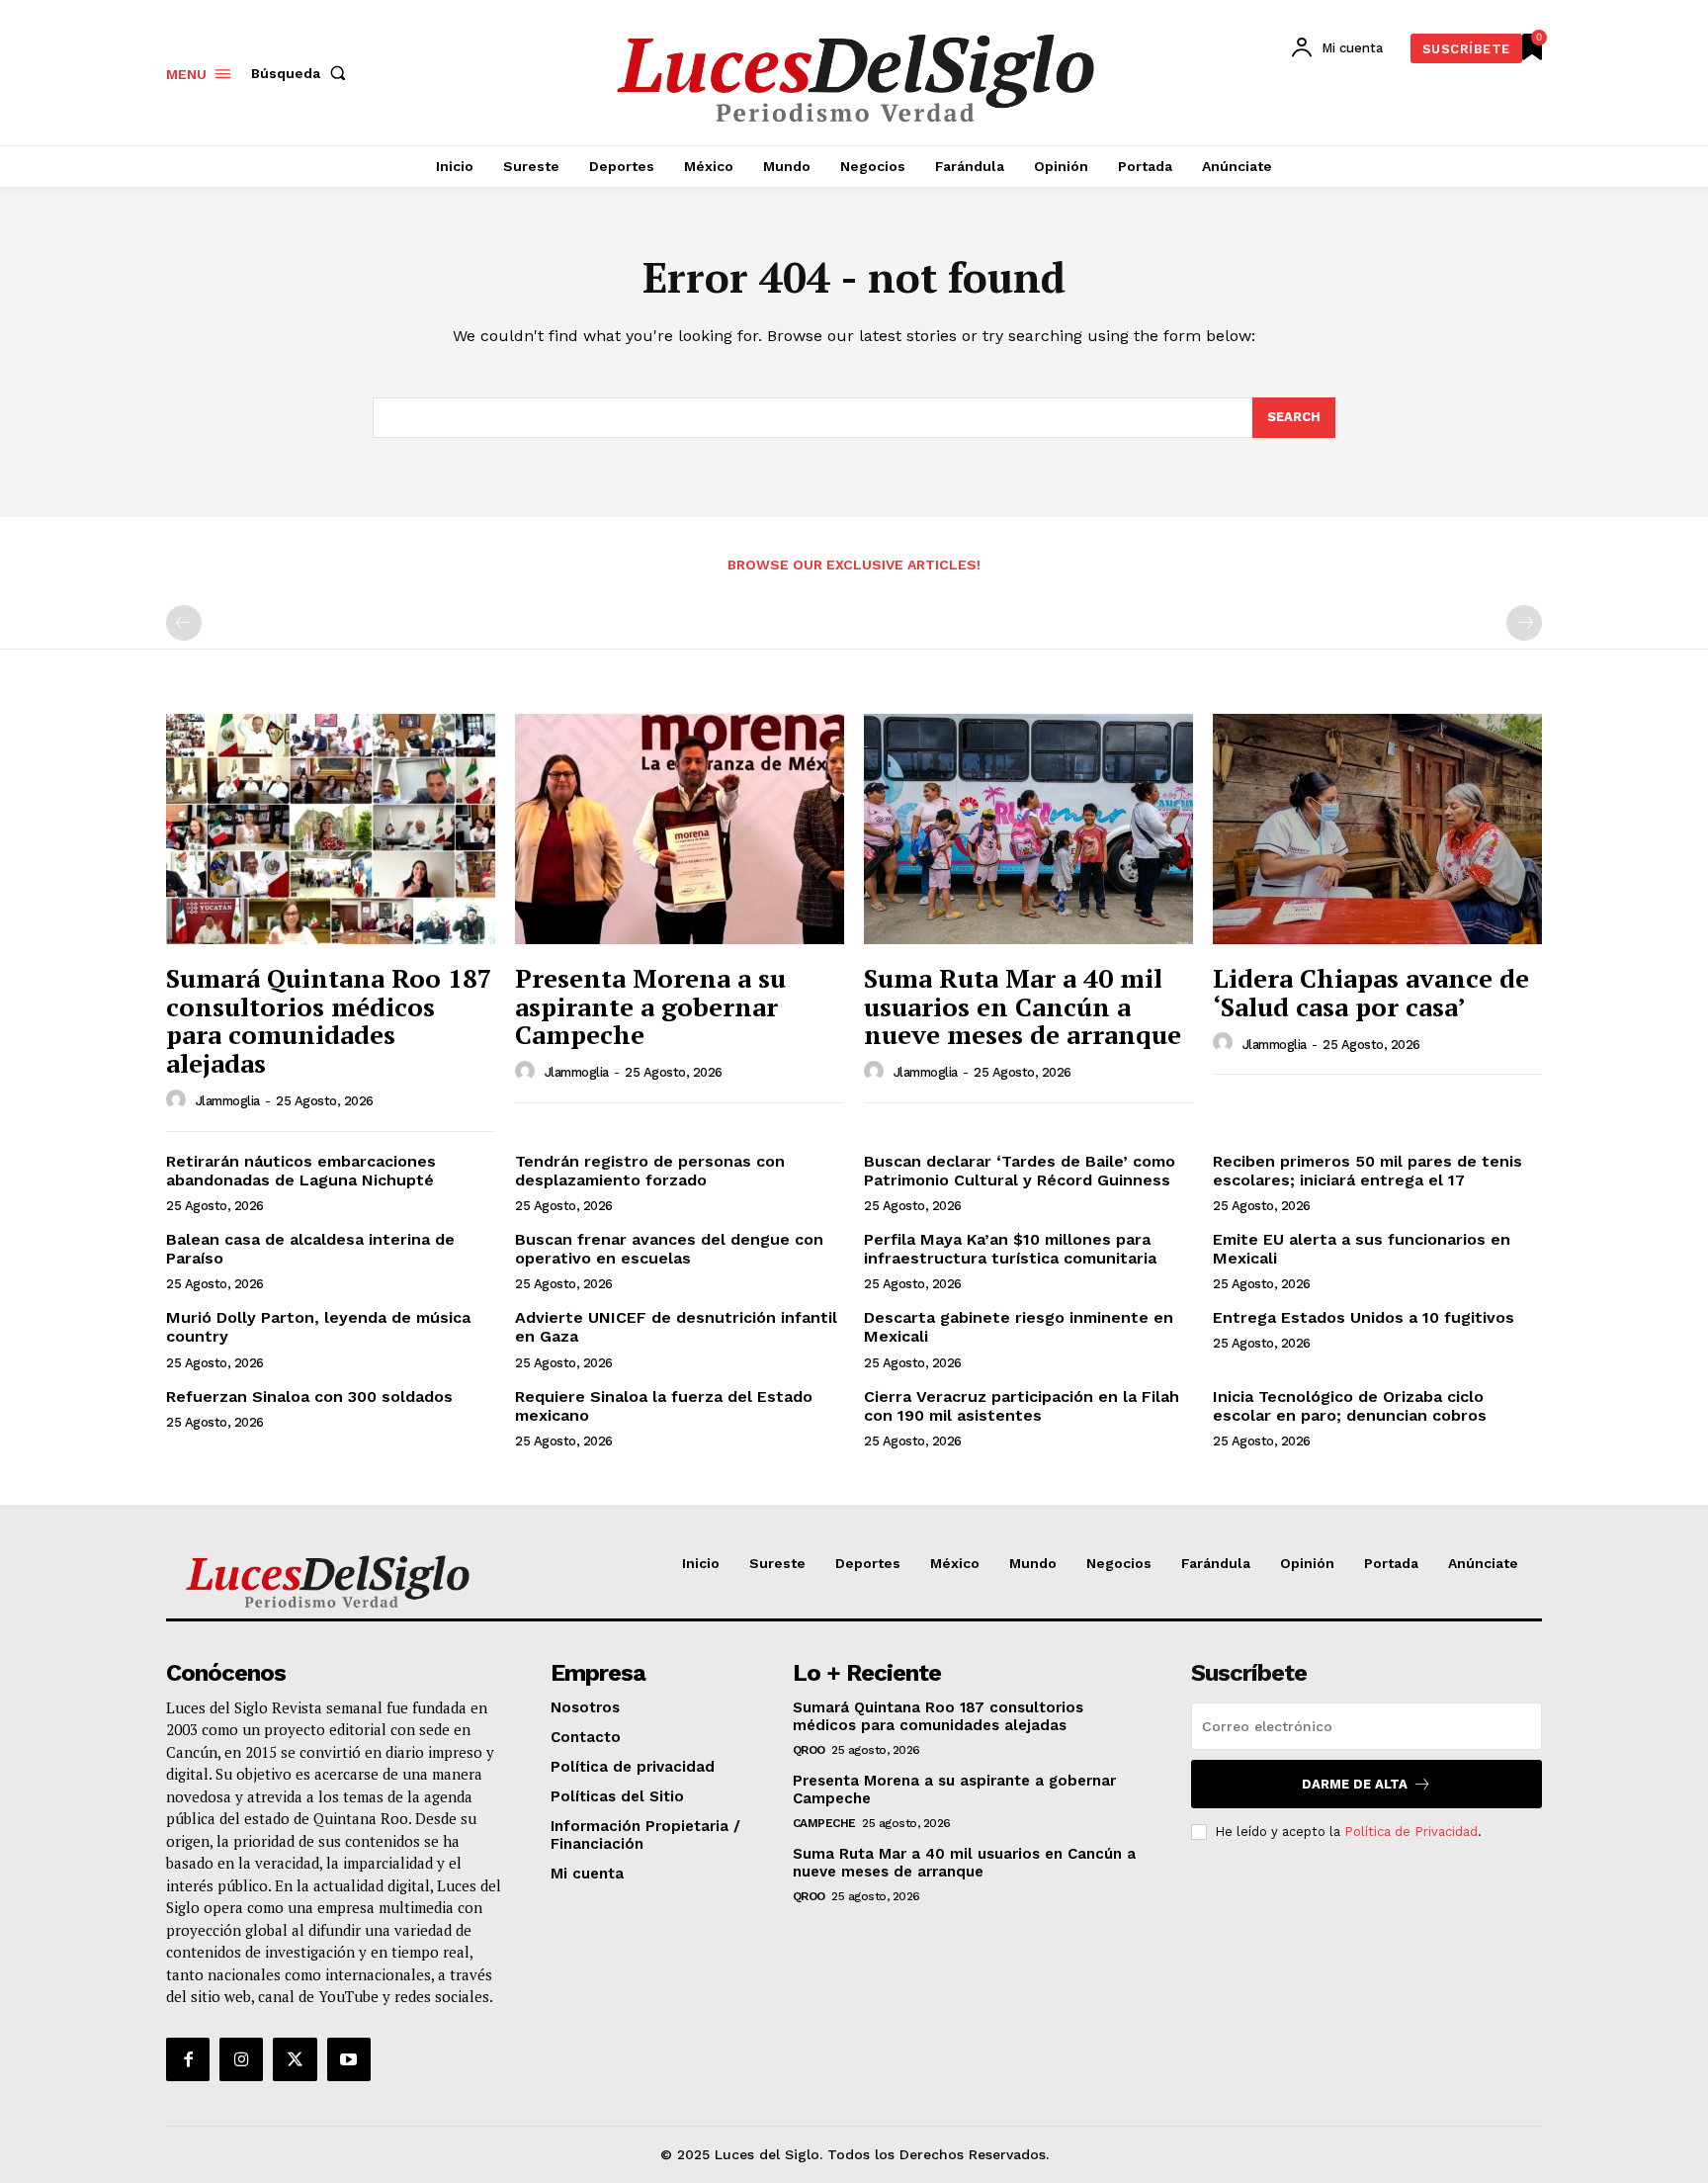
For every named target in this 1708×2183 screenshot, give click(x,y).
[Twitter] (295, 2059)
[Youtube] (349, 2059)
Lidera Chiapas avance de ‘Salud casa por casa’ (1371, 992)
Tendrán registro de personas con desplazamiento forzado (650, 1171)
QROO (809, 1750)
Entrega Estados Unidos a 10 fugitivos (1364, 1317)
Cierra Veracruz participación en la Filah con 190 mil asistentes (1022, 1406)
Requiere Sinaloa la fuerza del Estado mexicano (664, 1406)
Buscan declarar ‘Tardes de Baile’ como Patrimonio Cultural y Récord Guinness (1020, 1171)
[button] (302, 73)
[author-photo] (179, 1100)
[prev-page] (184, 623)
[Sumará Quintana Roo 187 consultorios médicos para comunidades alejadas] (331, 829)
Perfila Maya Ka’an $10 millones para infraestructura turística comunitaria (1010, 1249)
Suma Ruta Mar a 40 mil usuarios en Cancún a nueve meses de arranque (1023, 1006)
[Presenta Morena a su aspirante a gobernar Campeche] (680, 829)
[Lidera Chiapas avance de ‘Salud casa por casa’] (1377, 829)
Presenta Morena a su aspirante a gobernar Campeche (650, 1006)
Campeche (824, 1823)
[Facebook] (188, 2059)
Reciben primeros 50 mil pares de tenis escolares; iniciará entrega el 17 (1367, 1171)
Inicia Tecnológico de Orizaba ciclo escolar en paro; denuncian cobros (1350, 1406)
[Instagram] (241, 2059)
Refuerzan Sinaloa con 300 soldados (309, 1397)
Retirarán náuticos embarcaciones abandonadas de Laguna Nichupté (301, 1171)
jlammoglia (228, 1101)
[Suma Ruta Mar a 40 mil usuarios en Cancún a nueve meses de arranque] (1028, 829)
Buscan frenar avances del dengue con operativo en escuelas (669, 1249)
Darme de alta (1355, 1784)
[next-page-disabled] (1524, 623)
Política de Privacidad (1411, 1832)
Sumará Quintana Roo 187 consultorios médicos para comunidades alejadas (329, 1020)
